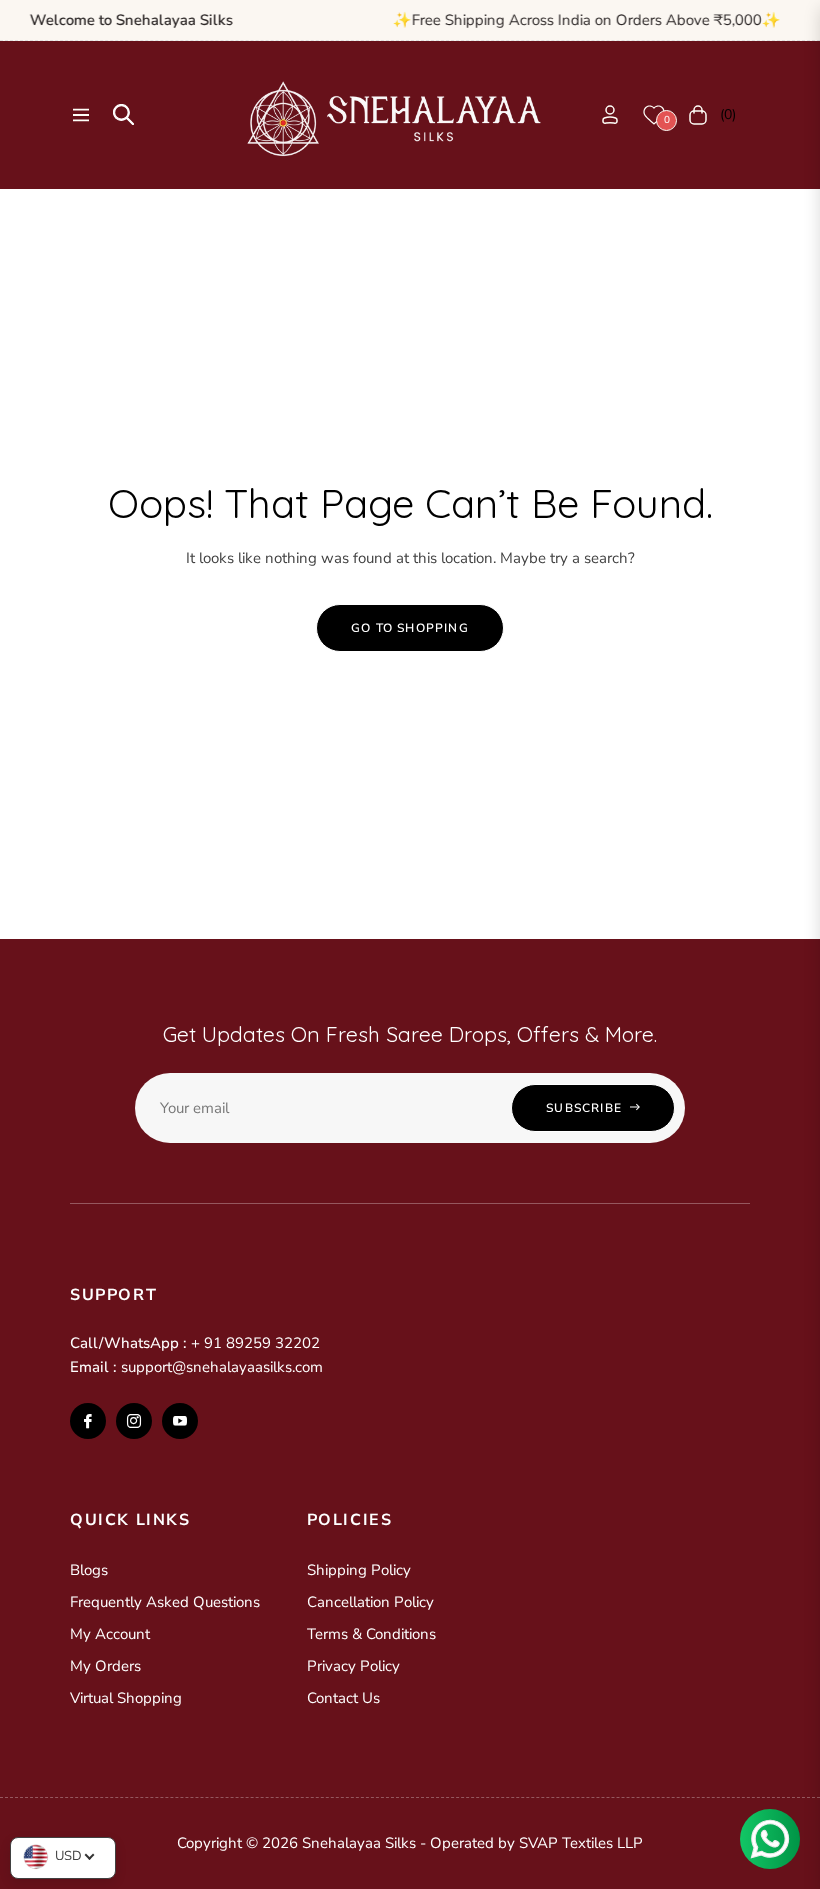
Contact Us (343, 1698)
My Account (110, 1634)
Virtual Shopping (126, 1698)
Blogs (89, 1570)
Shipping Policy (359, 1570)
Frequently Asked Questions (165, 1602)
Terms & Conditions (371, 1634)
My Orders (105, 1666)
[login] (610, 114)
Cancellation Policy (370, 1602)
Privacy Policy (353, 1666)
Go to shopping (410, 628)
